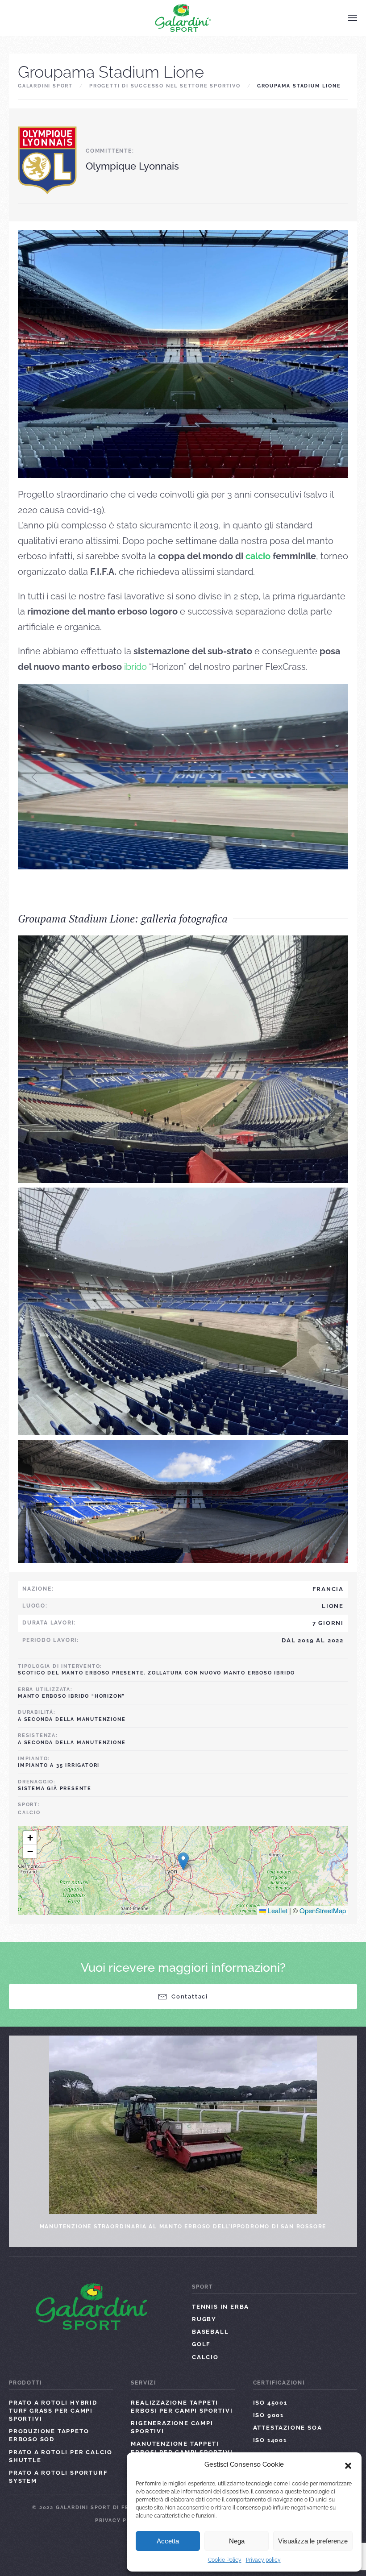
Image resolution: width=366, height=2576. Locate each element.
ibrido (135, 667)
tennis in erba (220, 2307)
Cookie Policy (225, 2560)
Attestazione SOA (288, 2428)
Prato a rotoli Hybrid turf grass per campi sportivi (53, 2411)
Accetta (168, 2541)
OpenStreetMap (323, 1910)
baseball (210, 2332)
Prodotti (25, 2383)
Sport (202, 2287)
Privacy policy (263, 2560)
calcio (258, 556)
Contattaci (190, 1996)
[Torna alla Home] (183, 18)
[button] (348, 2465)
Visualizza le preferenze (313, 2541)
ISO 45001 (270, 2403)
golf (201, 2344)
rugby (204, 2319)
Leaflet (277, 1910)
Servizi (143, 2383)
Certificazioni (279, 2383)
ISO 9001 (268, 2415)
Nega (237, 2541)
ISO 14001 (270, 2440)
